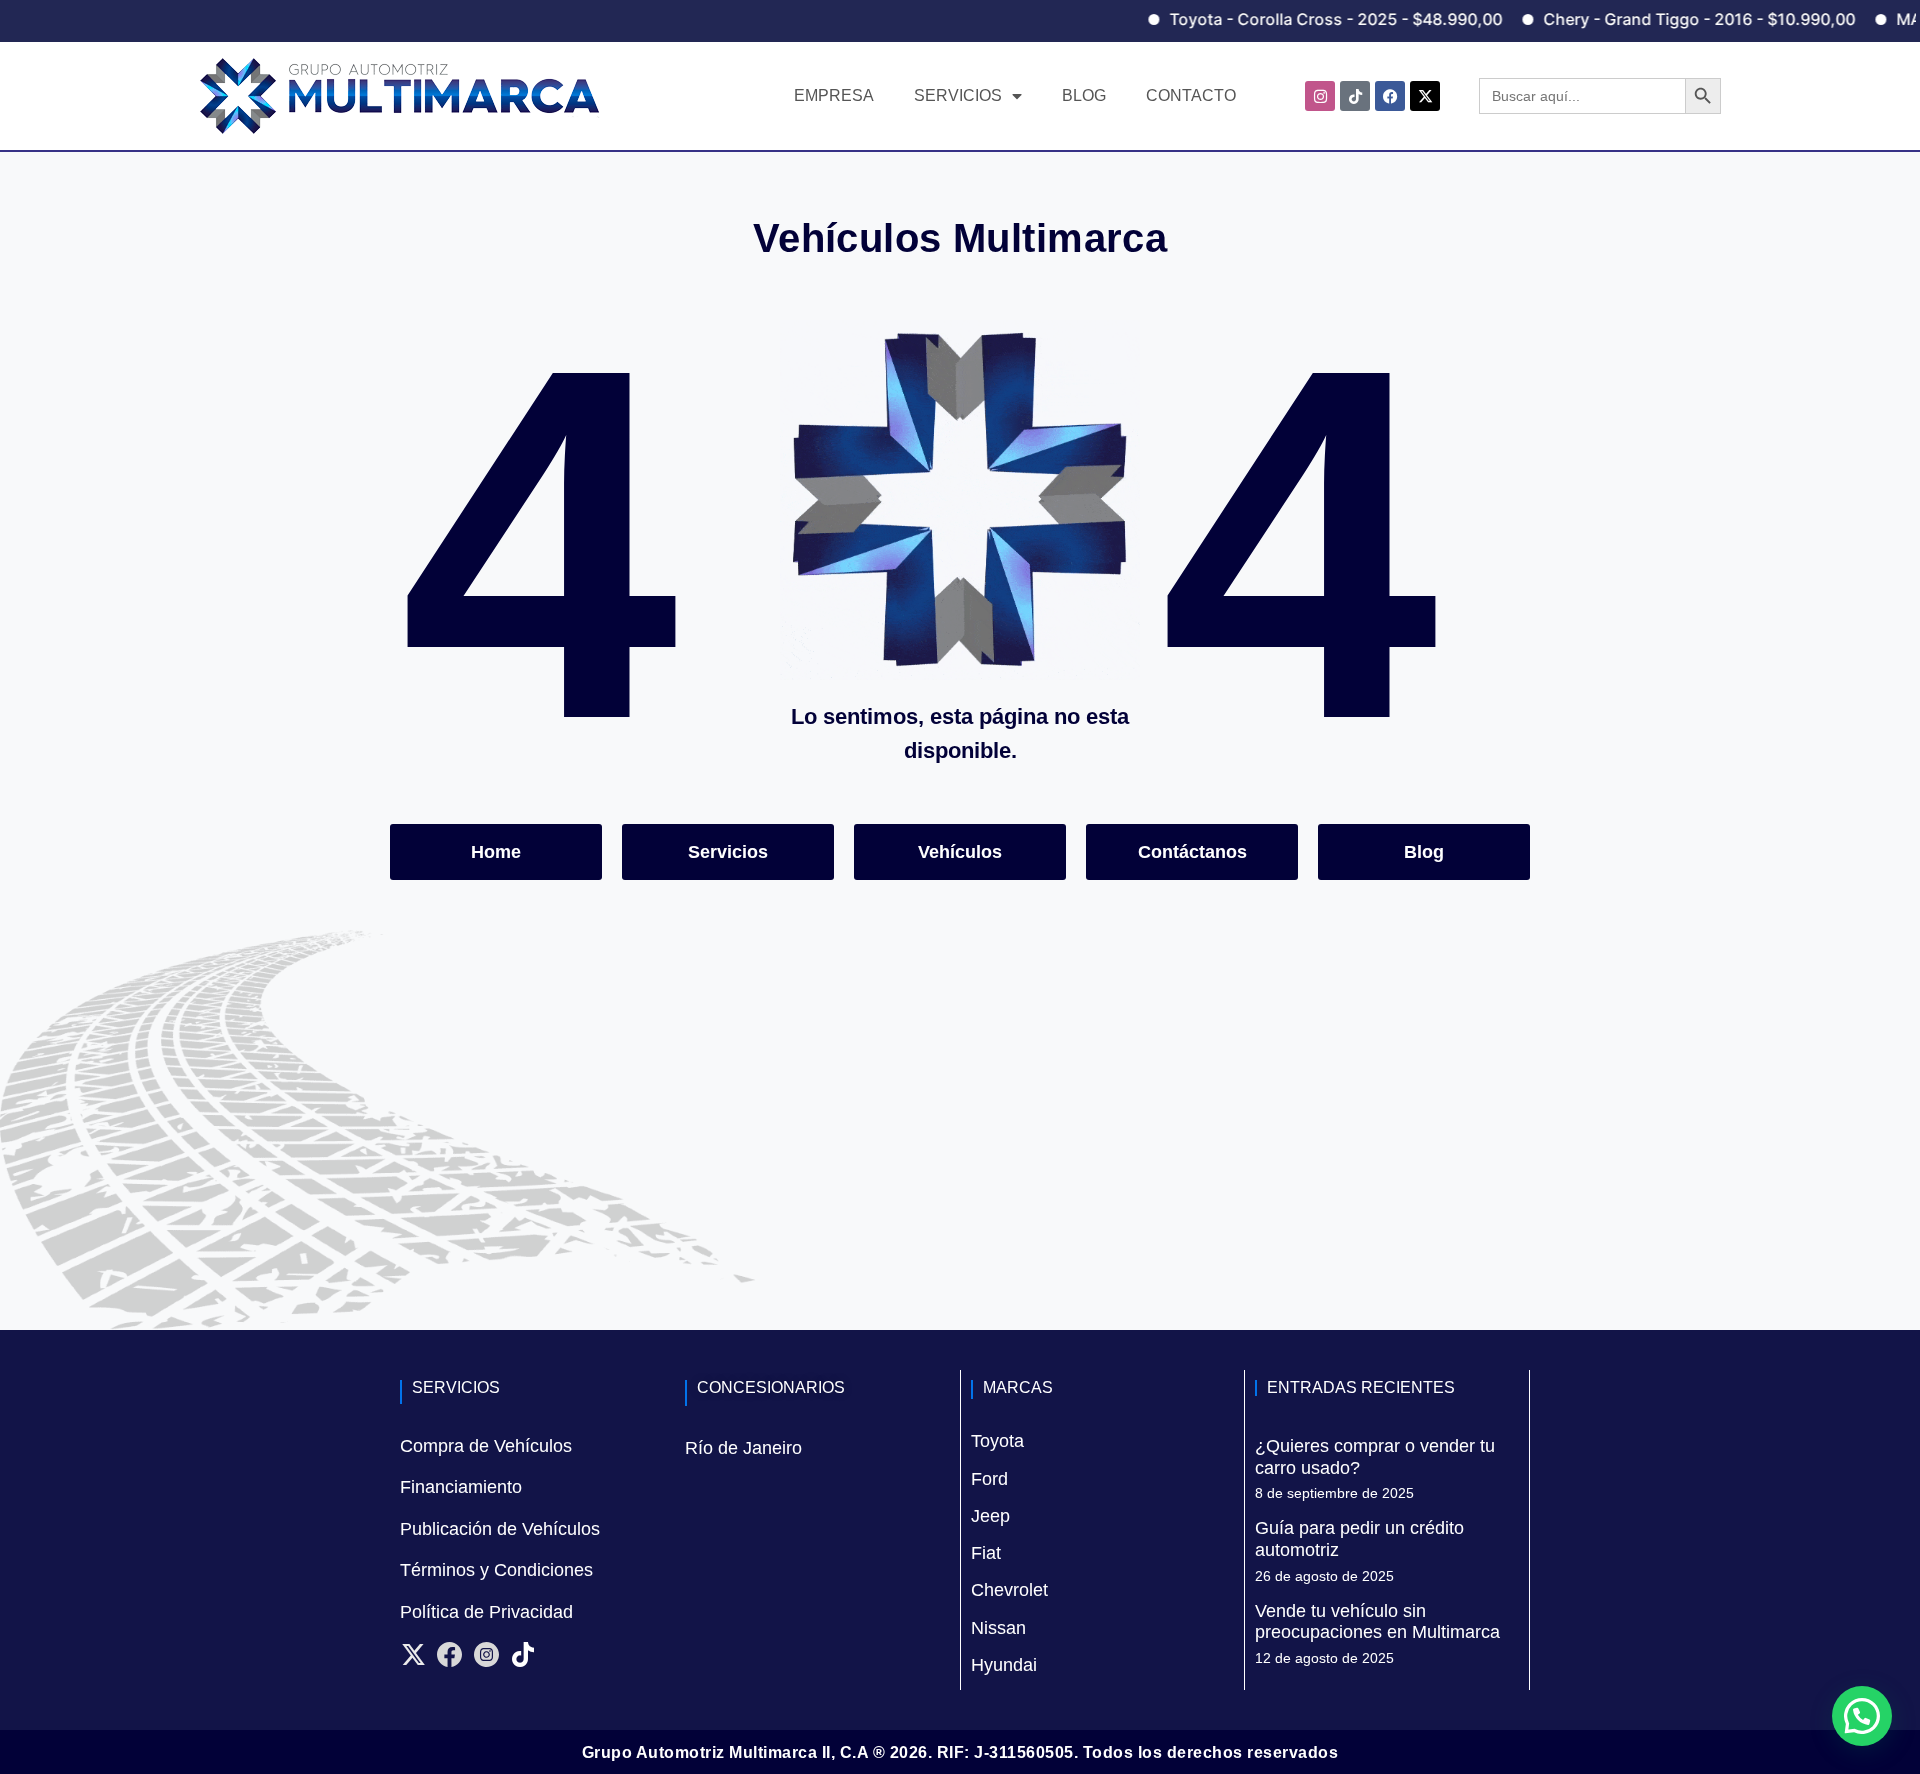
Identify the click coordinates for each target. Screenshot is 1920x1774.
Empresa (834, 95)
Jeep (990, 1516)
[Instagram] (1320, 96)
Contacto (1191, 95)
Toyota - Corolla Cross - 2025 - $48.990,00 (1287, 19)
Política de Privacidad (486, 1612)
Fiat (986, 1553)
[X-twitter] (1425, 96)
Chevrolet (1009, 1590)
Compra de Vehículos (486, 1446)
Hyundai (1004, 1665)
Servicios (958, 95)
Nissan (998, 1628)
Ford (989, 1479)
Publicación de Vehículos (500, 1529)
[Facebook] (1390, 96)
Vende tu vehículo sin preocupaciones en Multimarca (1377, 1622)
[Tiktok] (1355, 96)
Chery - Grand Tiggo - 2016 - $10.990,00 (1651, 19)
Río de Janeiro (743, 1448)
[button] (1862, 1716)
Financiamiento (461, 1487)
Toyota (997, 1441)
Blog (1084, 95)
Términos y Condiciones (496, 1570)
